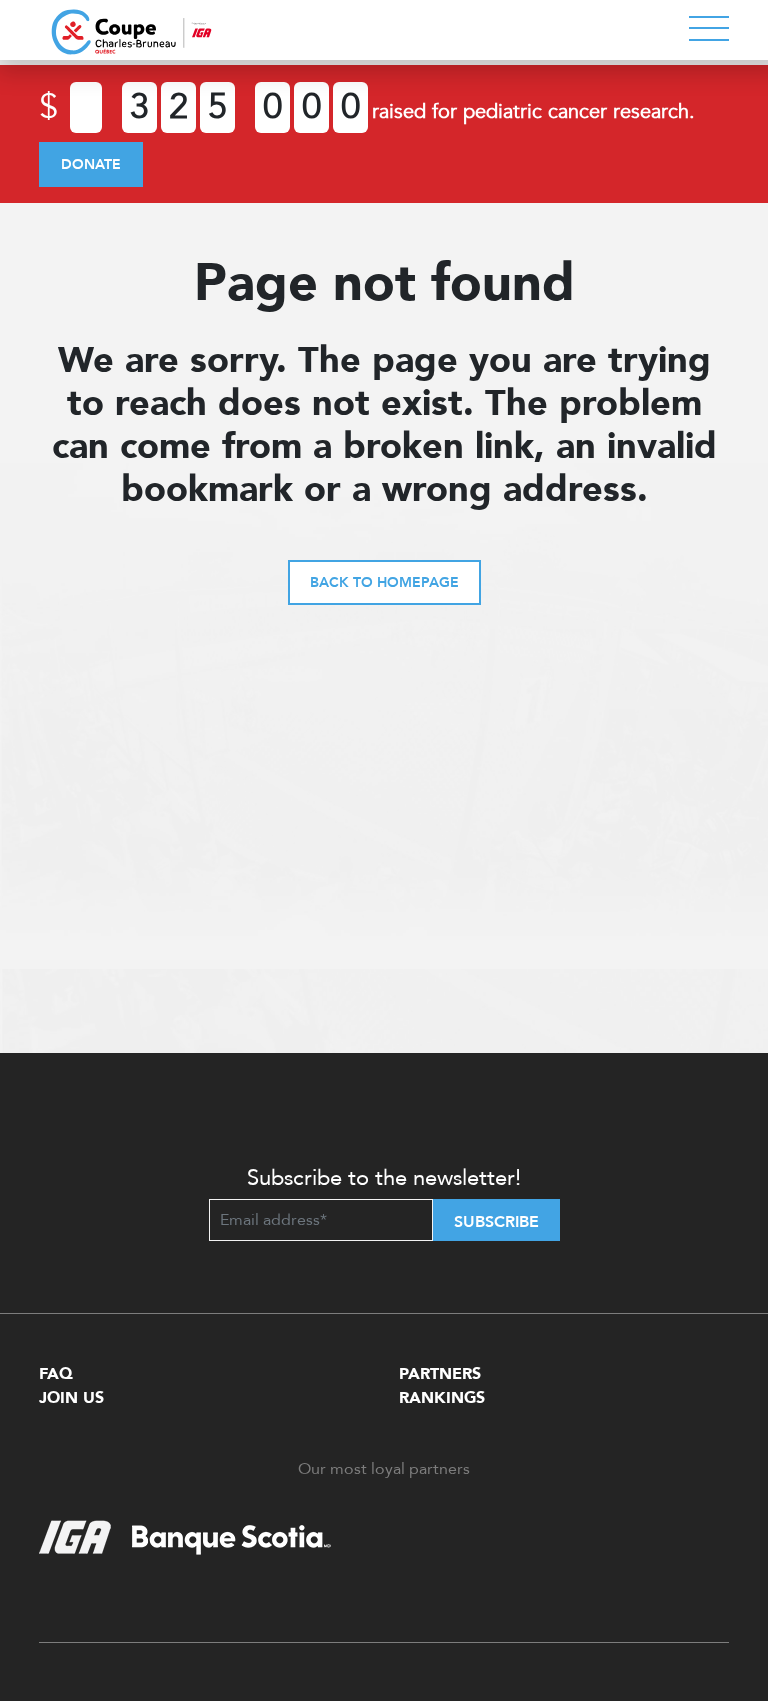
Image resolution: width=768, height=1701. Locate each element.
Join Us (71, 1398)
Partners (440, 1374)
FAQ (56, 1374)
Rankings (442, 1398)
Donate (91, 164)
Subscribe (496, 1222)
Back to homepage (384, 582)
